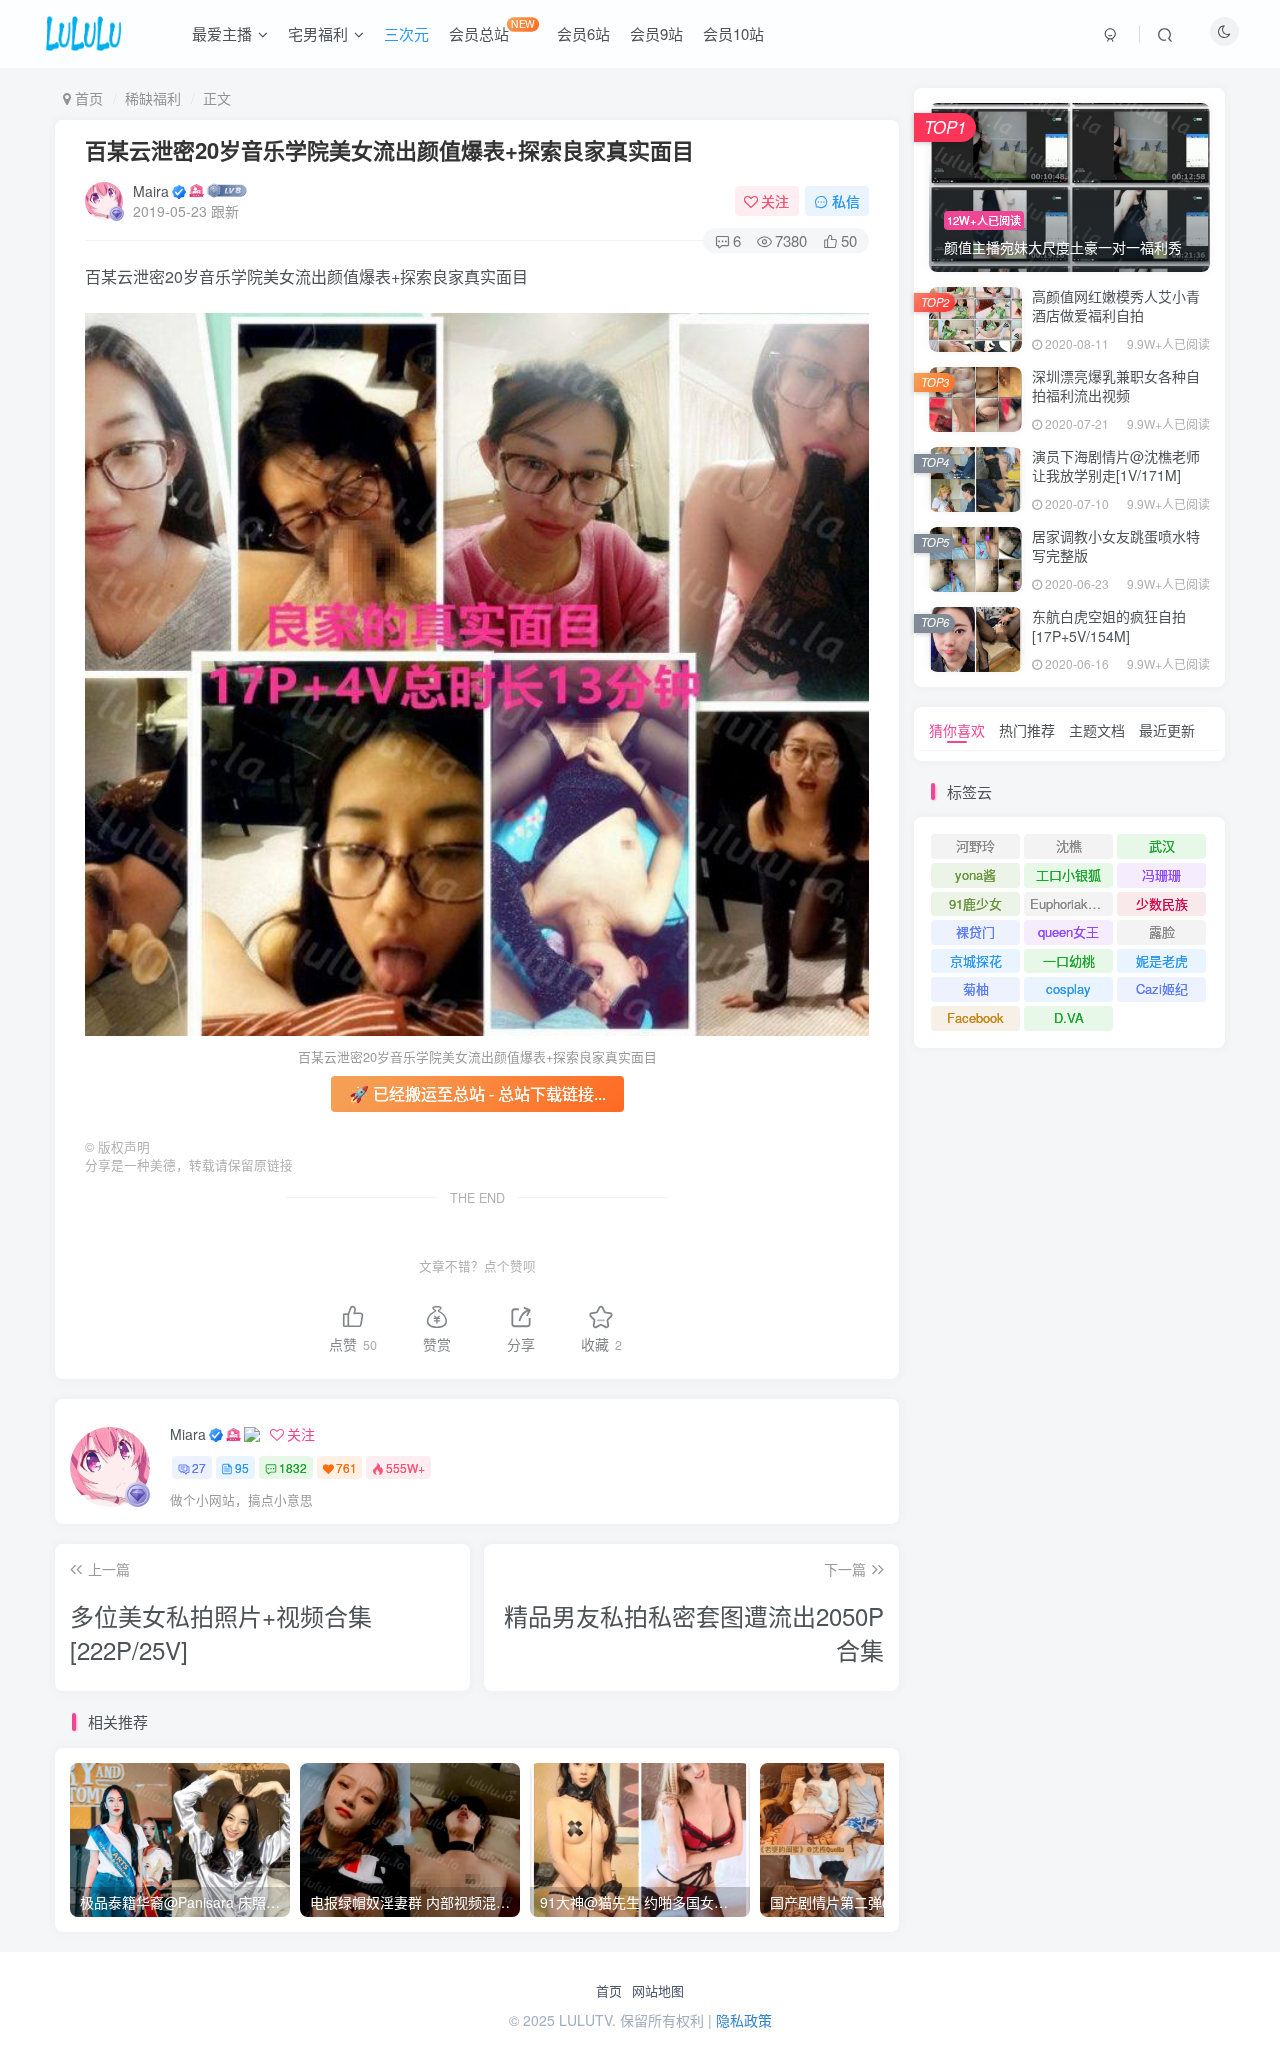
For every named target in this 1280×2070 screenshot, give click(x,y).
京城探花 (976, 960)
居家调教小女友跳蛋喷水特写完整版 (1116, 546)
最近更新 (1167, 730)
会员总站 (492, 30)
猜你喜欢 (957, 730)
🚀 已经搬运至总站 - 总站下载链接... (477, 1093)
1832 (293, 1467)
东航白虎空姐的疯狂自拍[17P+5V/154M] (1109, 626)
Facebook (975, 1017)
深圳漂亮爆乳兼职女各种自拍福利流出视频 (1116, 386)
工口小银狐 (1068, 874)
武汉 (1162, 845)
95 (242, 1467)
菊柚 (976, 988)
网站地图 (658, 1991)
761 (346, 1467)
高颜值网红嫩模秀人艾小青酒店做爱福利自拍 (1116, 306)
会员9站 (656, 33)
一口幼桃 (1069, 960)
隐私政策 (744, 2020)
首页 (609, 1991)
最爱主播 (222, 33)
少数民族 (1162, 903)
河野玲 (975, 845)
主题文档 (1097, 730)
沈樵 (1069, 845)
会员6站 (583, 33)
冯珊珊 (1161, 874)
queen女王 (1068, 931)
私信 (846, 201)
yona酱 (975, 874)
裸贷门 (975, 931)
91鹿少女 (975, 903)
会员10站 (733, 33)
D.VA (1069, 1017)
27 (199, 1467)
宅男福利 (318, 33)
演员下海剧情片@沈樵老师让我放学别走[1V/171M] (1116, 466)
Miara (188, 1434)
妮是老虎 (1162, 960)
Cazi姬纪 (1162, 988)
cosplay (1068, 988)
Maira (151, 191)
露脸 (1162, 931)
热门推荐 (1027, 730)
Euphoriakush (1069, 903)
